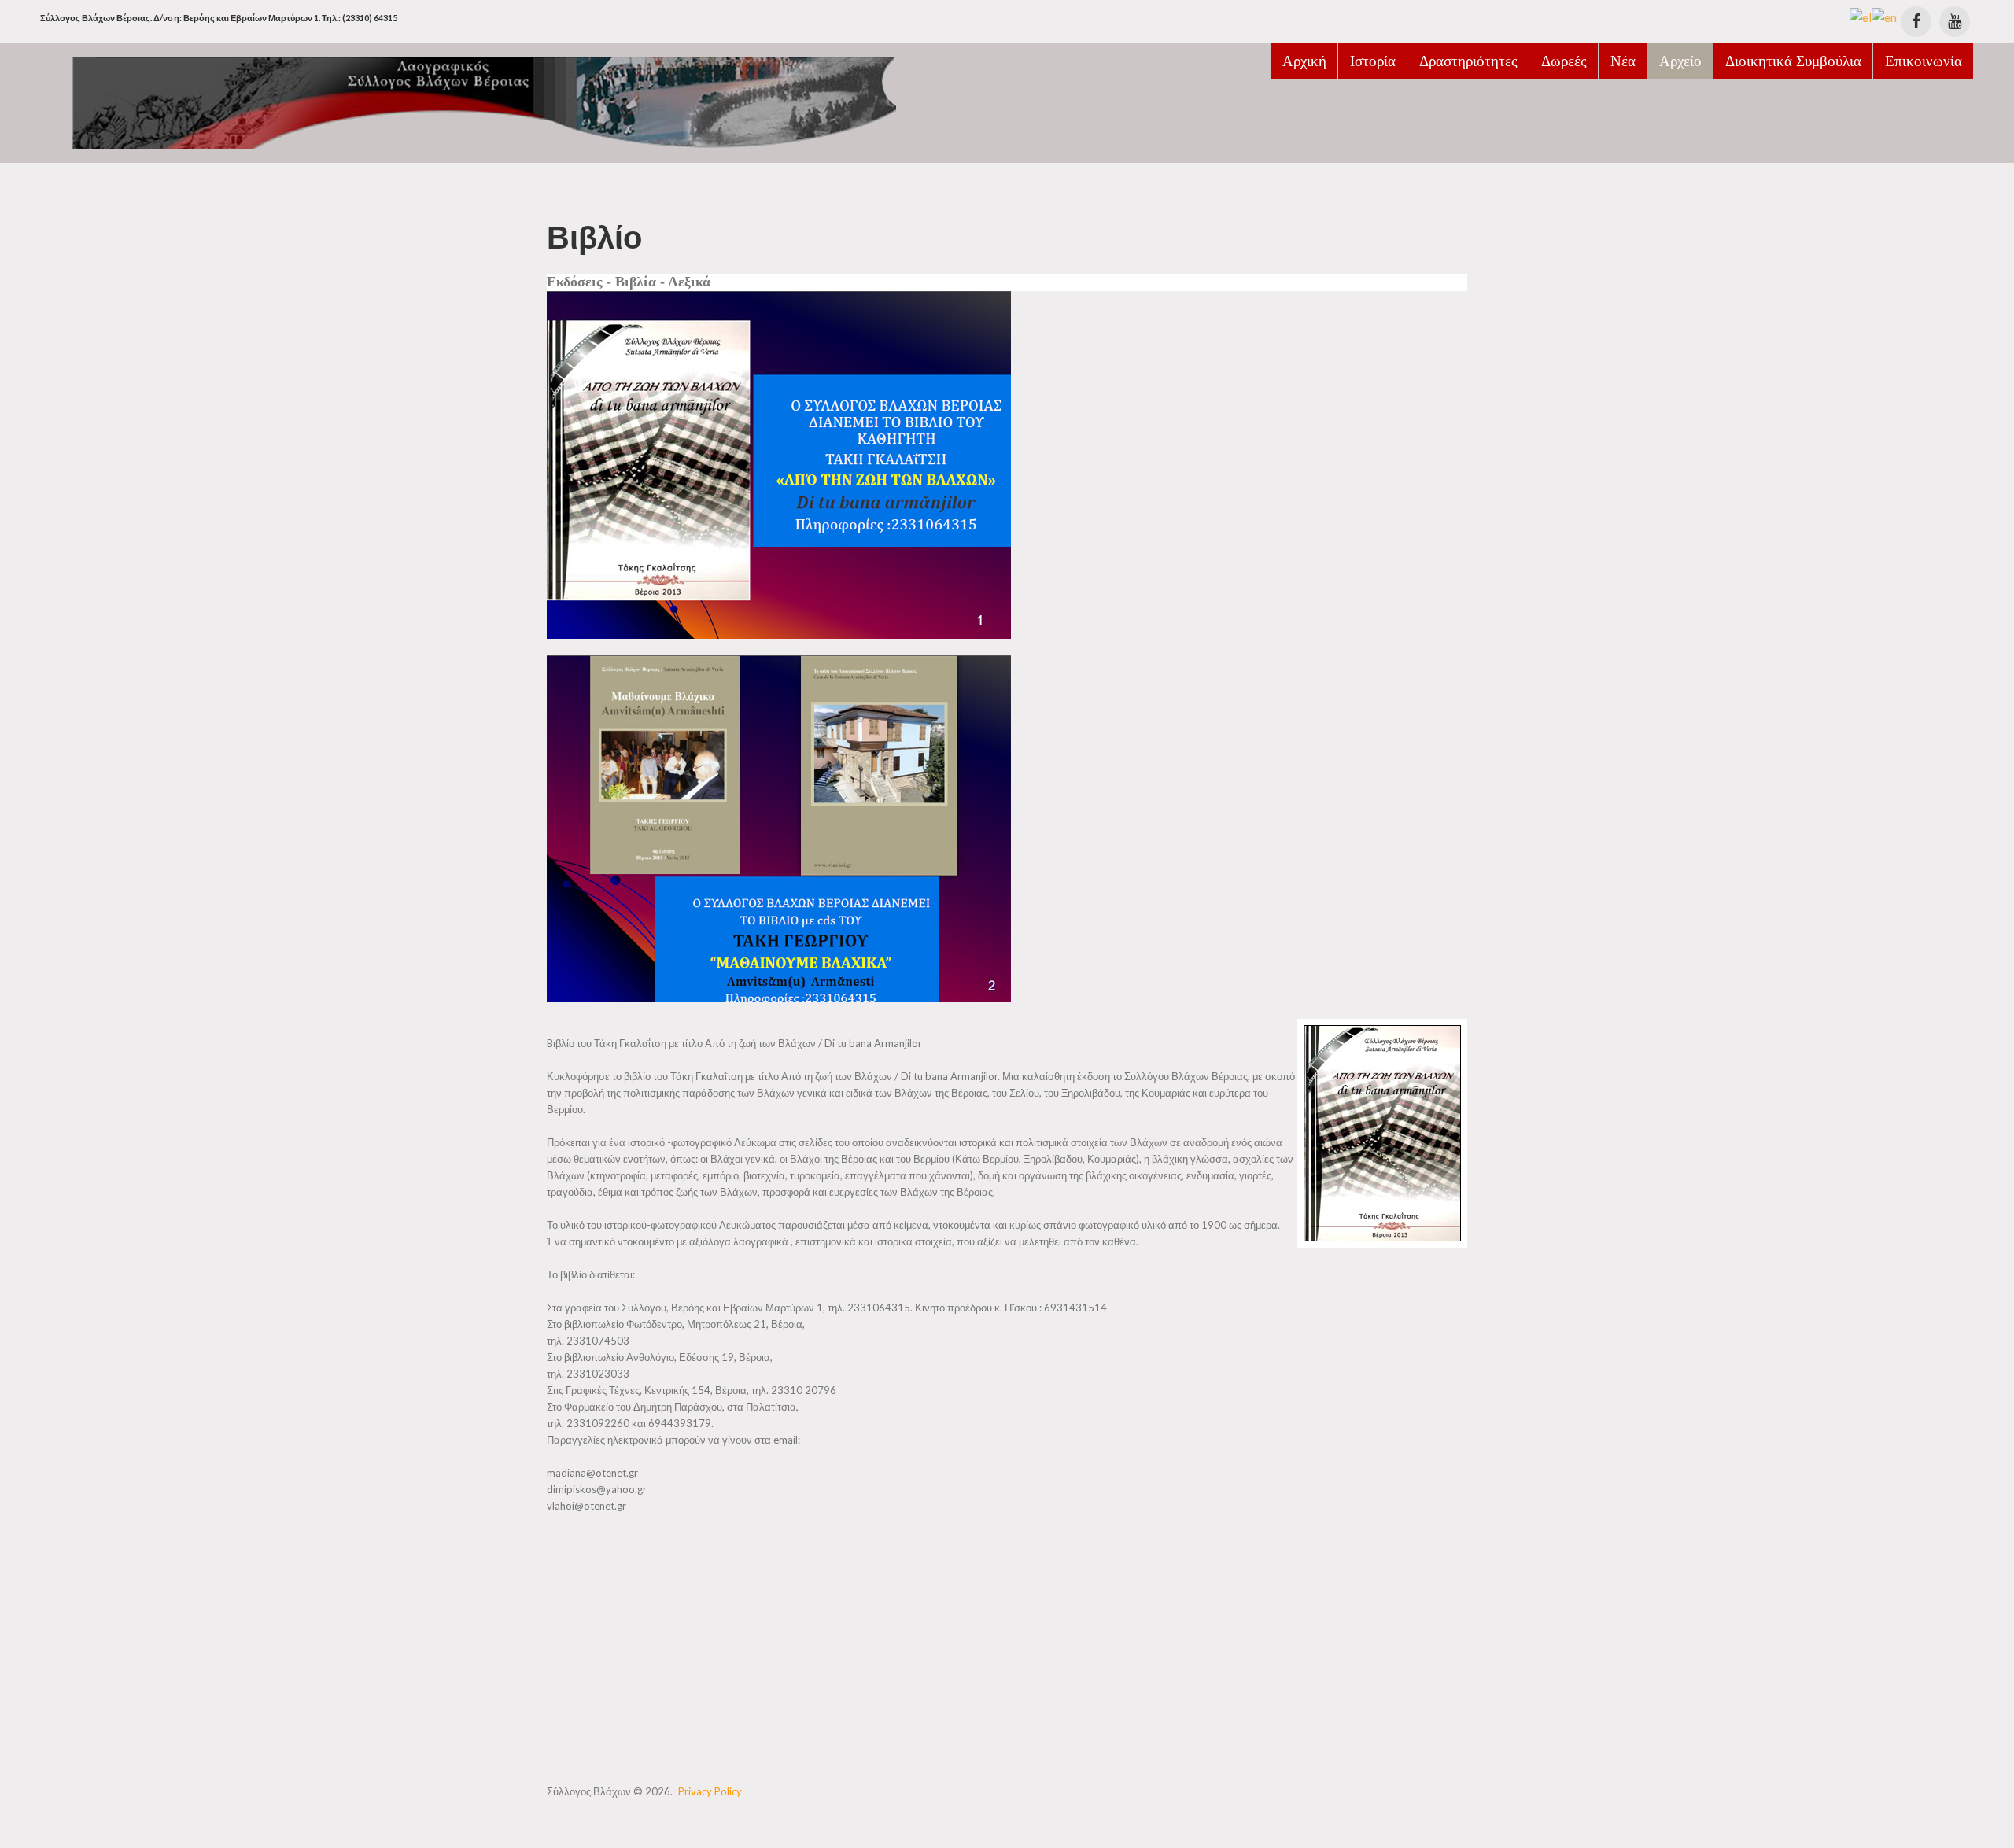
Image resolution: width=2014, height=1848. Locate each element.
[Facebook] (1916, 22)
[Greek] (1861, 16)
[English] (1884, 16)
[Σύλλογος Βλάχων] (468, 101)
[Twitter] (1955, 22)
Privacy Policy (710, 1791)
